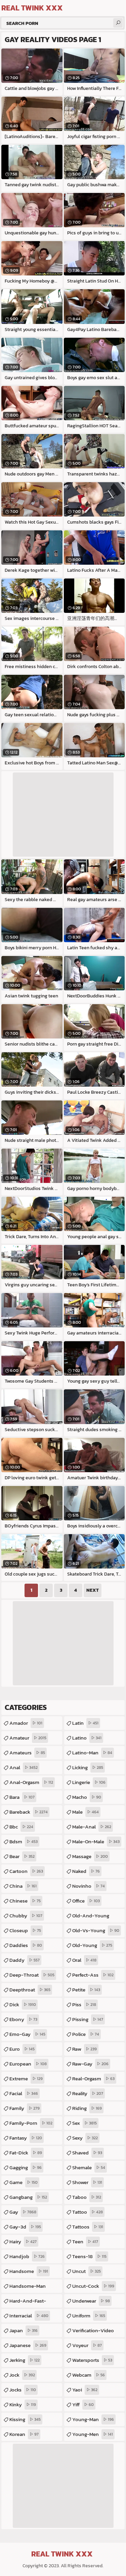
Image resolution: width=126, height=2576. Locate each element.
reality (88, 2093)
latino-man (92, 1753)
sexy (85, 2138)
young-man (93, 2419)
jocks (23, 2390)
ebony (23, 2019)
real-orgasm (93, 2078)
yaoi (85, 2390)
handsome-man (28, 2287)
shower (87, 2182)
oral (84, 1960)
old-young (92, 1945)
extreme (26, 2078)
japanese (28, 2345)
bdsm (24, 1841)
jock (22, 2375)
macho (87, 1797)
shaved (87, 2153)
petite (86, 1990)
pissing (88, 2019)
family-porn (31, 2123)
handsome (29, 2271)
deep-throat (32, 1975)
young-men (93, 2434)
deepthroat (30, 1990)
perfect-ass (93, 1975)
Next (93, 1590)
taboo (87, 2197)
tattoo (88, 2212)
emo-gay (27, 2034)
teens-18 (89, 2256)
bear (22, 1856)
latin (85, 1723)
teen (85, 2241)
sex (85, 2123)
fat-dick (26, 2153)
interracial (29, 2316)
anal (24, 1767)
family (25, 2108)
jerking (25, 2360)
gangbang (28, 2197)
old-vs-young (96, 1930)
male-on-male (96, 1841)
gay (23, 2212)
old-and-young (91, 1917)
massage (90, 1856)
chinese (25, 1901)
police (86, 2034)
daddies (26, 1945)
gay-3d (25, 2227)
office (86, 1901)
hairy (23, 2241)
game (24, 2182)
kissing (25, 2419)
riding (87, 2108)
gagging (26, 2167)
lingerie (89, 1782)
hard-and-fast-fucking (28, 2302)
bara (22, 1797)
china (23, 1886)
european (28, 2064)
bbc (21, 1827)
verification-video (93, 2332)
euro (22, 2049)
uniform (89, 2316)
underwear (91, 2301)
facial (24, 2093)
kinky (23, 2404)
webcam (89, 2375)
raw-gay (90, 2064)
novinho (89, 1886)
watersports (92, 2360)
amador (26, 1723)
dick (23, 2004)
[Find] (118, 23)
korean (24, 2434)
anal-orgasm (31, 1782)
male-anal (92, 1827)
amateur (28, 1738)
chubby (26, 1916)
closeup (25, 1930)
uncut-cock (93, 2286)
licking (88, 1767)
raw (85, 2049)
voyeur (87, 2345)
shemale (89, 2167)
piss (84, 2004)
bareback (29, 1812)
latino (87, 1738)
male (86, 1812)
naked (86, 1871)
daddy (25, 1960)
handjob (27, 2256)
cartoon (26, 1871)
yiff (83, 2404)
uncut (87, 2271)
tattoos (88, 2227)
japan (24, 2330)
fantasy (26, 2138)
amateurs (27, 1753)
